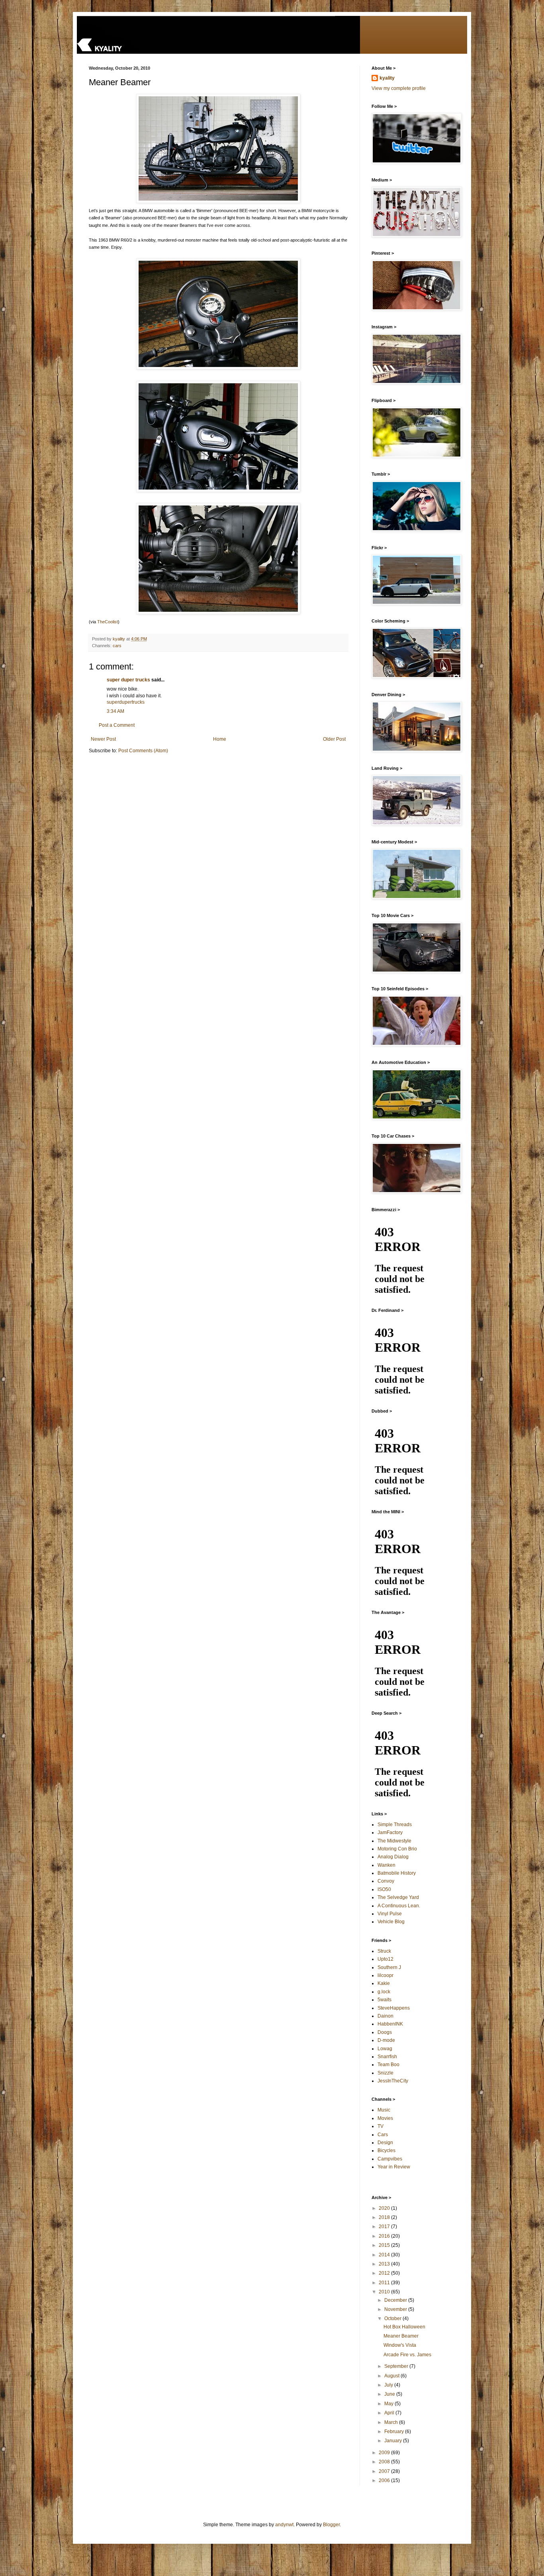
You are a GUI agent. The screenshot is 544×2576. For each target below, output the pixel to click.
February (395, 2432)
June (390, 2394)
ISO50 (384, 1889)
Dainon (385, 2016)
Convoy (386, 1881)
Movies (385, 2118)
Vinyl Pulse (390, 1914)
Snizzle (385, 2073)
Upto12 (385, 1959)
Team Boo (388, 2065)
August (392, 2376)
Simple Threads (395, 1825)
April (390, 2413)
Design (385, 2143)
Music (384, 2110)
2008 (385, 2462)
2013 (385, 2264)
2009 (385, 2453)
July (389, 2385)
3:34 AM (115, 711)
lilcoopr (385, 1975)
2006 (385, 2480)
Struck (384, 1951)
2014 (385, 2255)
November (396, 2309)
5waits (385, 2000)
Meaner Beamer (401, 2336)
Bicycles (386, 2151)
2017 (385, 2227)
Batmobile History (397, 1873)
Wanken (386, 1865)
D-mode (386, 2040)
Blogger (331, 2525)
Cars (383, 2135)
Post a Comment (117, 725)
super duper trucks (128, 680)
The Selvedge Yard (398, 1897)
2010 (385, 2292)
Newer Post (103, 739)
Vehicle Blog (391, 1922)
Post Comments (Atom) (143, 751)
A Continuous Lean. (399, 1906)
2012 (385, 2273)
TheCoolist (108, 622)
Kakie (384, 1983)
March (392, 2422)
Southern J (389, 1967)
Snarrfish (387, 2057)
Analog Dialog (393, 1857)
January (394, 2441)
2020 (385, 2208)
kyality (387, 78)
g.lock (384, 1992)
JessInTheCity (393, 2081)
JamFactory (390, 1832)
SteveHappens (394, 2008)
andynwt (284, 2525)
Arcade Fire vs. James (407, 2355)
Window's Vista (400, 2345)
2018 (385, 2217)
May (389, 2404)
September (397, 2366)
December (396, 2300)
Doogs (385, 2032)
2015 (385, 2245)
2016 (385, 2236)
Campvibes (390, 2159)
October (393, 2318)
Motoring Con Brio (397, 1849)
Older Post (334, 739)
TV (381, 2126)
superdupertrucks (126, 702)
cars (117, 646)
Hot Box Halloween (404, 2327)
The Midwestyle (394, 1841)
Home (220, 739)
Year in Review (394, 2167)
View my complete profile (399, 88)
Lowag (385, 2049)
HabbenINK (390, 2024)
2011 (385, 2283)
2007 (385, 2471)
